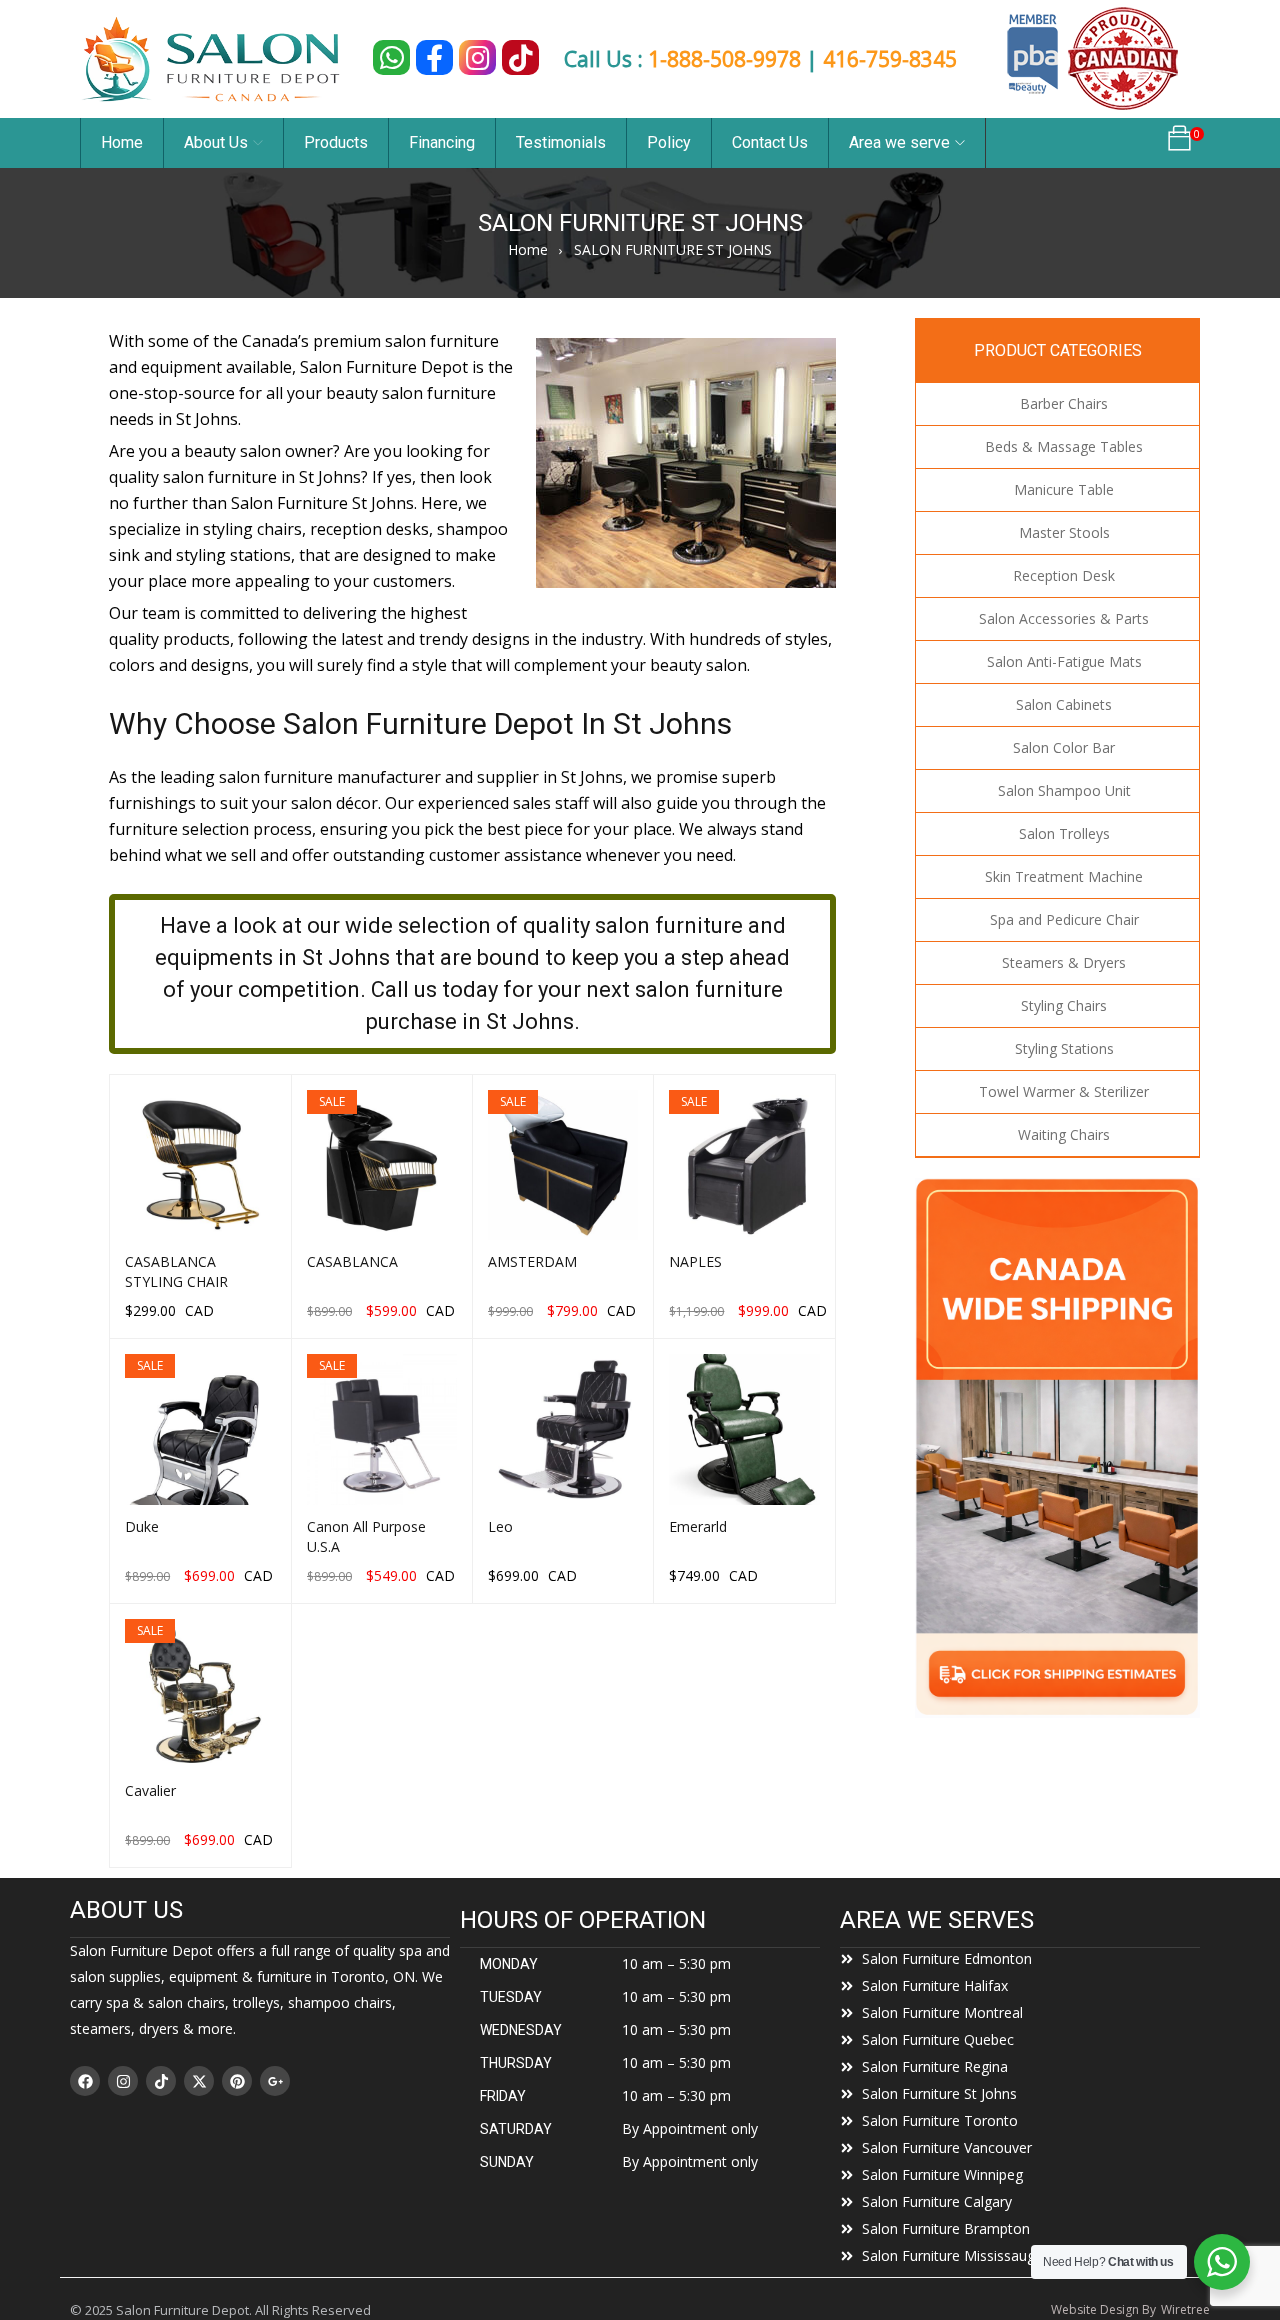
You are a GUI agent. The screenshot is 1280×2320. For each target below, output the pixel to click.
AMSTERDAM (532, 1261)
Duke (142, 1526)
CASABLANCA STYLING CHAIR (176, 1271)
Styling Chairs (1064, 1005)
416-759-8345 (890, 59)
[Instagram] (123, 2081)
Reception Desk (1064, 575)
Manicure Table (1064, 489)
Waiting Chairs (1064, 1134)
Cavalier (150, 1790)
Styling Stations (1064, 1048)
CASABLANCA (352, 1261)
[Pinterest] (237, 2081)
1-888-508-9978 (724, 59)
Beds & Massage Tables (1064, 446)
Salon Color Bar (1064, 747)
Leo (500, 1526)
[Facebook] (85, 2081)
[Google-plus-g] (275, 2081)
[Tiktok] (161, 2081)
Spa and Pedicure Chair (1064, 919)
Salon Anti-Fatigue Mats (1064, 661)
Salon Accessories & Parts (1064, 618)
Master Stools (1064, 532)
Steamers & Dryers (1064, 962)
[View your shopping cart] (1179, 143)
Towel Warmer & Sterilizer (1064, 1091)
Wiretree (1185, 2309)
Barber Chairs (1064, 403)
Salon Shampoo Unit (1064, 790)
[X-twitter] (199, 2081)
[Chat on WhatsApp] (391, 57)
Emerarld (698, 1526)
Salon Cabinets (1064, 704)
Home (528, 249)
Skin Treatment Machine (1064, 876)
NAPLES (695, 1261)
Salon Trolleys (1064, 833)
